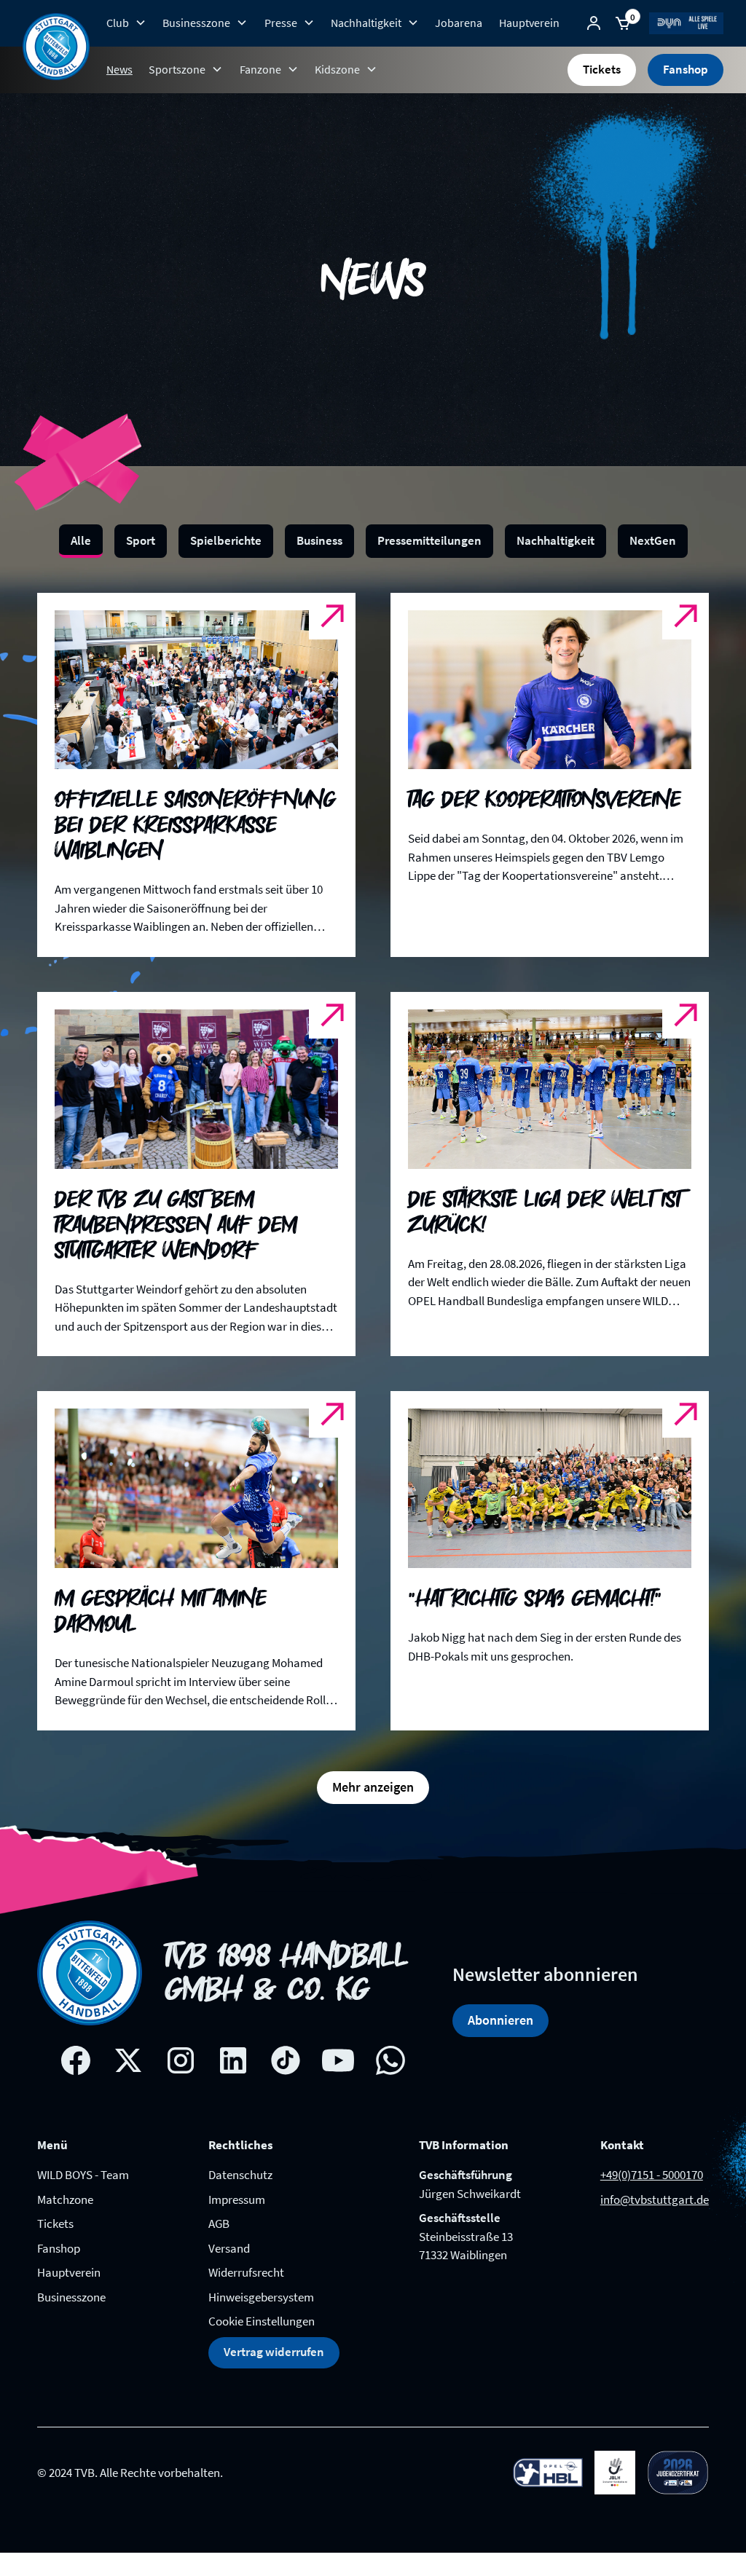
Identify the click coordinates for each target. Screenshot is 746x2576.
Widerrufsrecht (246, 2272)
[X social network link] (128, 2060)
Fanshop (686, 69)
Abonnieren (500, 2020)
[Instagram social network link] (181, 2060)
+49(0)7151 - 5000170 (652, 2175)
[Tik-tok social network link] (286, 2060)
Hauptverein (529, 23)
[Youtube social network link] (338, 2060)
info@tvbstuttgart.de (655, 2199)
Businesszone (71, 2297)
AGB (219, 2224)
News (119, 69)
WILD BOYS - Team (83, 2175)
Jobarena (459, 23)
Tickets (602, 69)
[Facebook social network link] (76, 2060)
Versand (229, 2248)
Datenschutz (240, 2175)
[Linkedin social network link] (233, 2060)
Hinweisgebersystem (261, 2297)
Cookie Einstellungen (262, 2321)
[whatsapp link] (390, 2060)
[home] (56, 47)
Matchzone (65, 2199)
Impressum (237, 2199)
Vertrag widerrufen (274, 2352)
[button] (126, 23)
